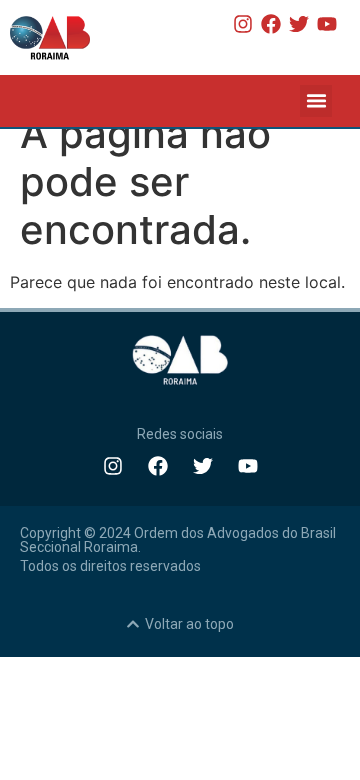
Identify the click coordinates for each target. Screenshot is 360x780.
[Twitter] (299, 24)
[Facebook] (271, 24)
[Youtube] (327, 24)
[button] (316, 101)
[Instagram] (243, 24)
